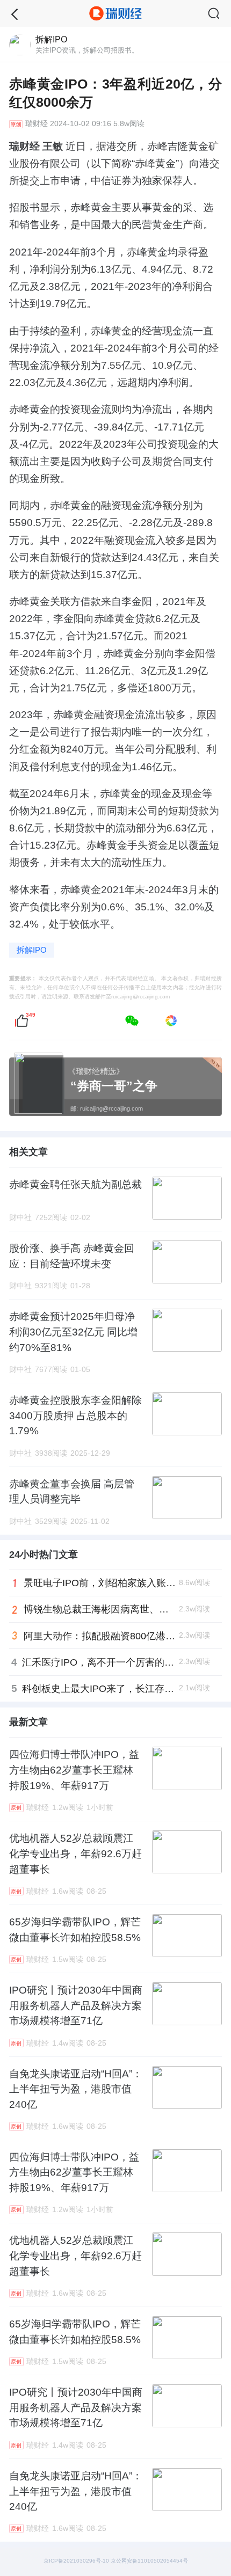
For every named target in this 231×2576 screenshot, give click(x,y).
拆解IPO (32, 950)
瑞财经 (37, 124)
